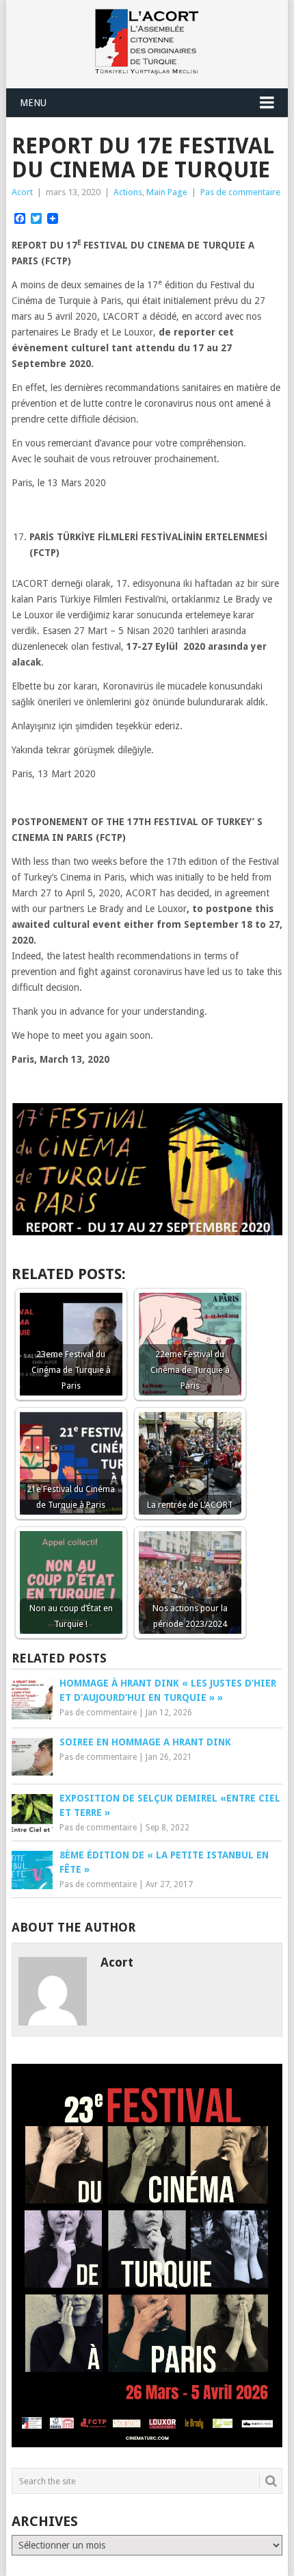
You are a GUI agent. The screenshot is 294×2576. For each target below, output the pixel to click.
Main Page (167, 192)
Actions (128, 192)
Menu (33, 103)
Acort (22, 192)
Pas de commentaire (240, 192)
